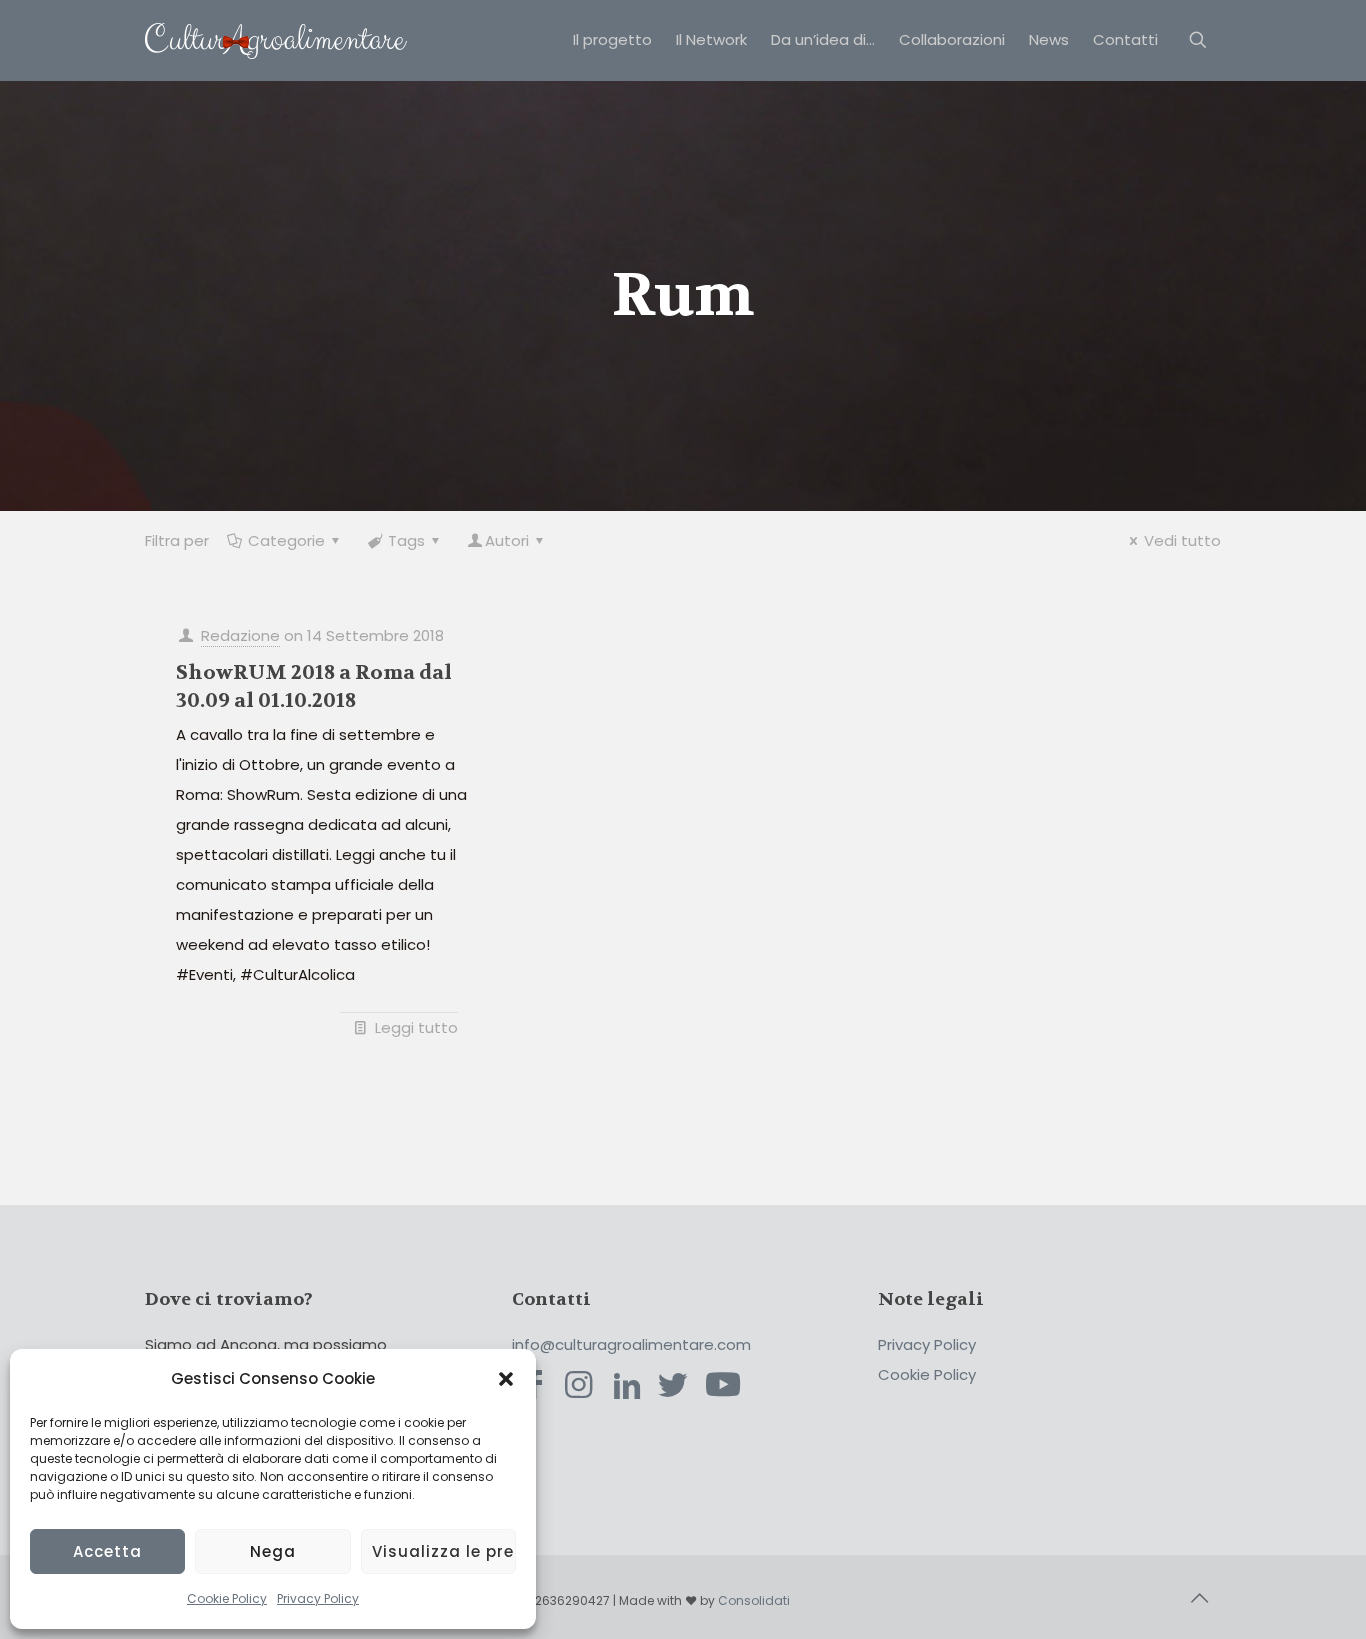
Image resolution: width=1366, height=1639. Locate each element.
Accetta (107, 1551)
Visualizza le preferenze (444, 1551)
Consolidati (754, 1600)
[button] (506, 1379)
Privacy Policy (318, 1598)
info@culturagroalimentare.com (631, 1344)
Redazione (240, 635)
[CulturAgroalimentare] (276, 40)
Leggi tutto (416, 1027)
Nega (273, 1551)
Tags (406, 540)
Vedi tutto (1182, 540)
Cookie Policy (227, 1598)
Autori (507, 540)
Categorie (286, 540)
